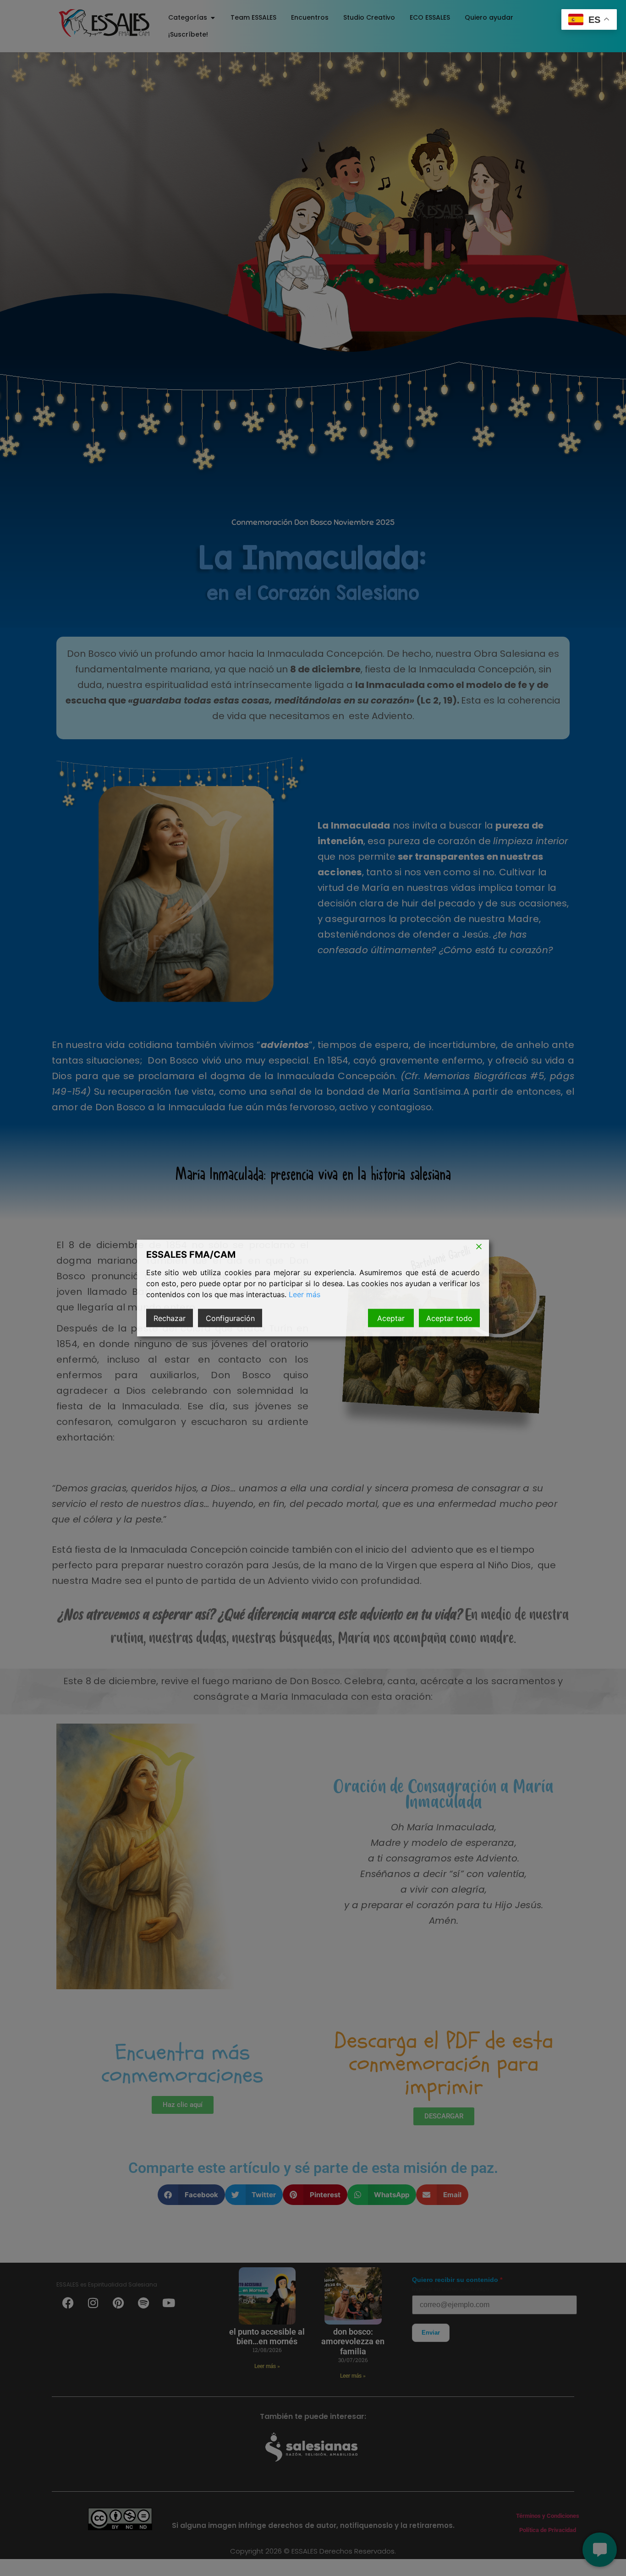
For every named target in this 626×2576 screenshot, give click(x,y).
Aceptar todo (449, 1318)
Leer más (305, 1294)
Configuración (230, 1318)
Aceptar (391, 1318)
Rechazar (170, 1318)
